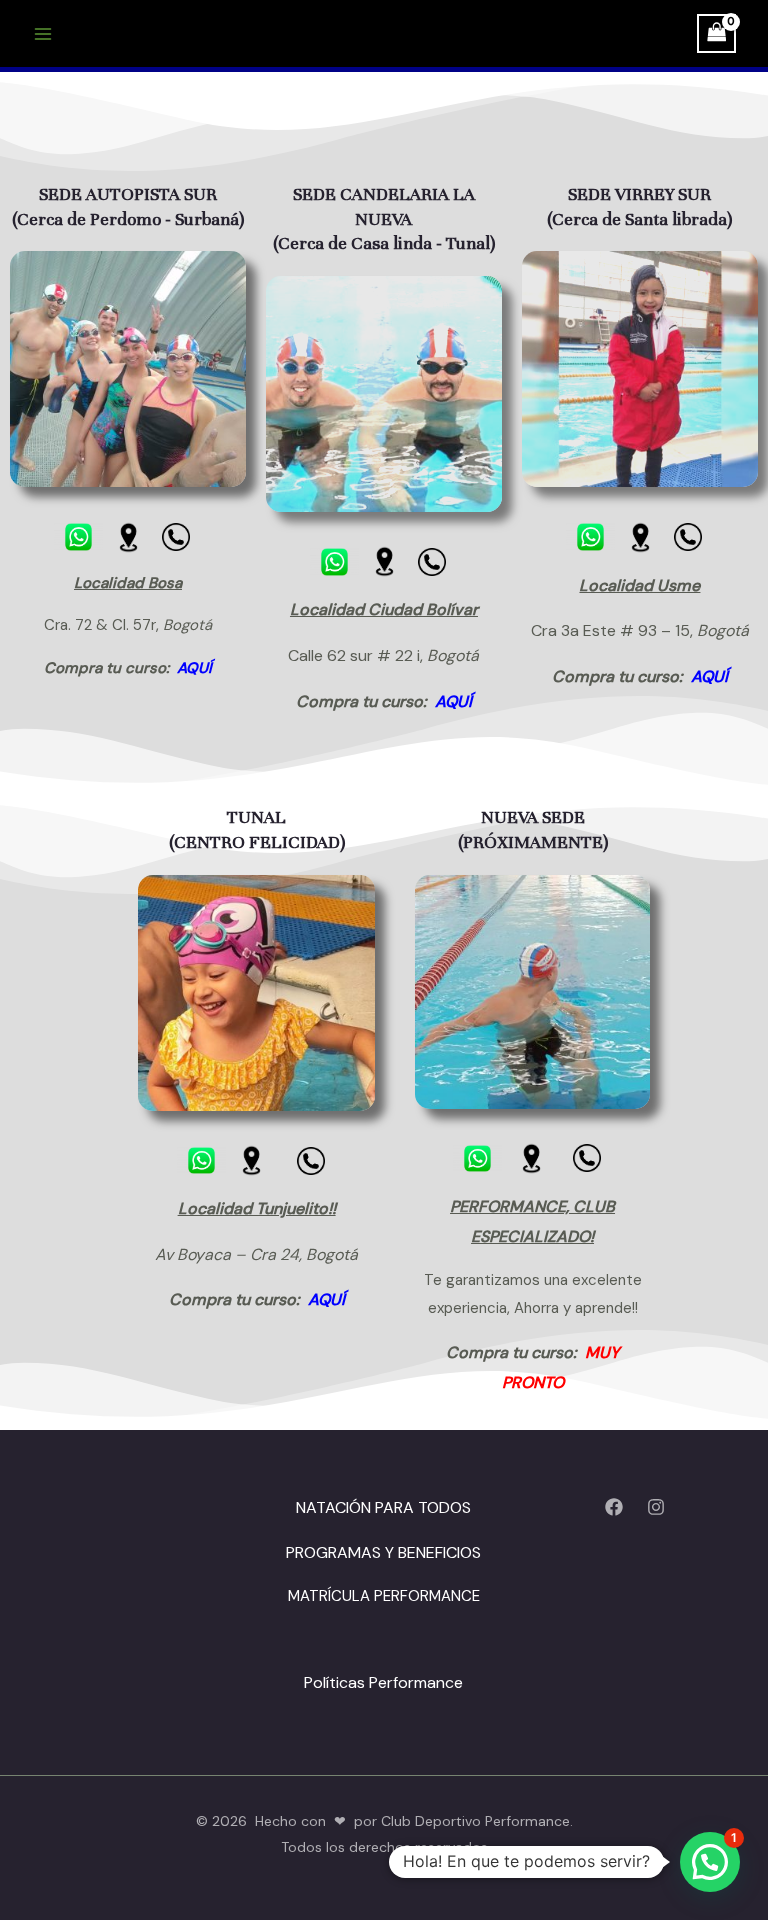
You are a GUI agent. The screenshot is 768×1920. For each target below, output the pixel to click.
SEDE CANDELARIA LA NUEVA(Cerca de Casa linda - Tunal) (384, 218)
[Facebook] (614, 1507)
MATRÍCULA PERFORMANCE (384, 1596)
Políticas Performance (383, 1682)
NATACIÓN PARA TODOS (383, 1507)
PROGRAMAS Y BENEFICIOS (383, 1552)
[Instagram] (656, 1507)
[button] (710, 1862)
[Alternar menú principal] (42, 33)
